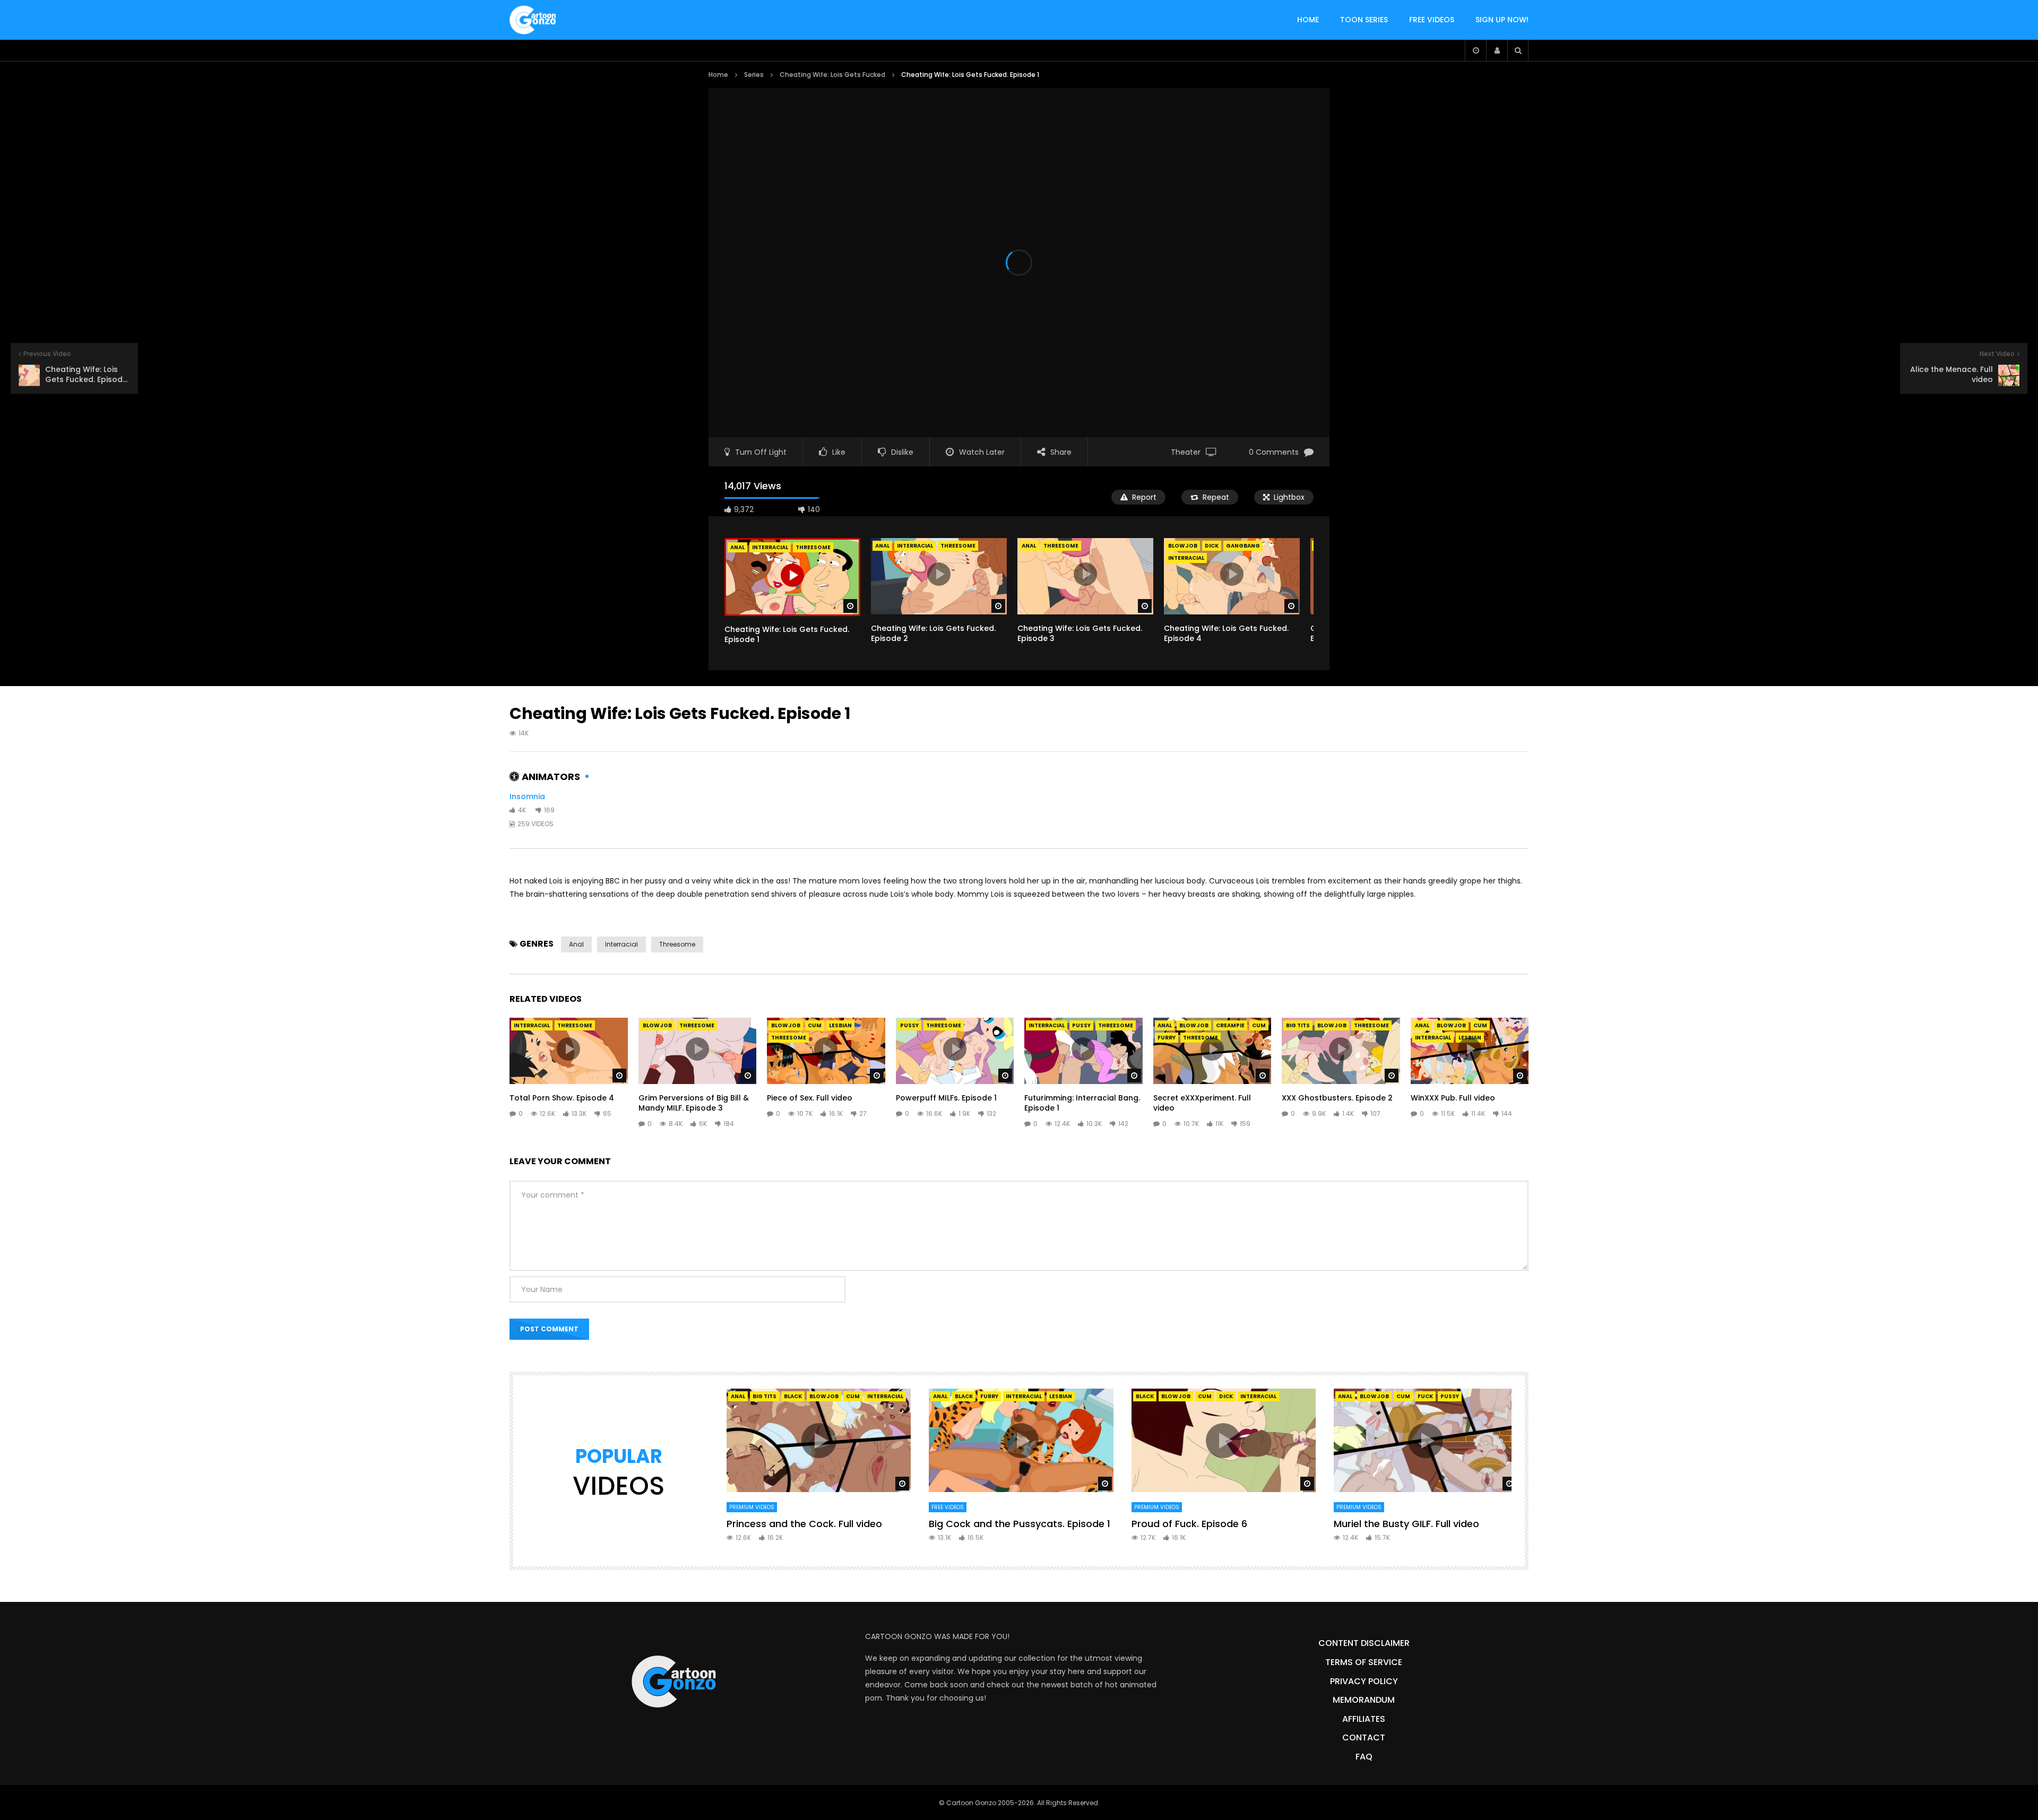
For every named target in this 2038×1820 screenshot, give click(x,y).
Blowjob (1183, 546)
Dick (1212, 546)
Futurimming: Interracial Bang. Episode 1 (1082, 1103)
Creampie (1230, 1025)
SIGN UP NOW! (1502, 20)
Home (718, 75)
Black (793, 1396)
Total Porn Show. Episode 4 (562, 1098)
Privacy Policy (1364, 1681)
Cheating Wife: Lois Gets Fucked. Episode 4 (1226, 633)
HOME (1308, 20)
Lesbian (840, 1025)
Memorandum (1364, 1700)
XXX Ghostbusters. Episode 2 (1337, 1098)
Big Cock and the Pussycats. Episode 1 (1020, 1524)
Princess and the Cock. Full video (804, 1524)
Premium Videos (752, 1507)
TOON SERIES (1364, 20)
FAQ (1364, 1757)
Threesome (958, 546)
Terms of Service (1364, 1662)
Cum (815, 1025)
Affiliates (1364, 1719)
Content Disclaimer (1364, 1643)
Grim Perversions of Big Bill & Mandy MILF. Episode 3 (694, 1103)
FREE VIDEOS (1432, 20)
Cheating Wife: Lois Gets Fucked (832, 75)
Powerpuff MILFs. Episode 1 (946, 1098)
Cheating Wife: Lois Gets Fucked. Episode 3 (1080, 633)
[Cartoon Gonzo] (533, 20)
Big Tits (1298, 1025)
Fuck (1425, 1396)
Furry (1167, 1038)
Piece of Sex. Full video (810, 1098)
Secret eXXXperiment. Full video (1202, 1103)
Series (754, 75)
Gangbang (1243, 546)
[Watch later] (1475, 50)
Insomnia (527, 796)
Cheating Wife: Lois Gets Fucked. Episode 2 (933, 633)
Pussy (909, 1025)
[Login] (1497, 50)
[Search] (1518, 50)
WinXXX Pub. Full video (1453, 1098)
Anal (882, 546)
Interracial (915, 546)
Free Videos (948, 1507)
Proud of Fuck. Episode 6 (1189, 1524)
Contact (1364, 1737)
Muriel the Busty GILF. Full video (1406, 1524)
